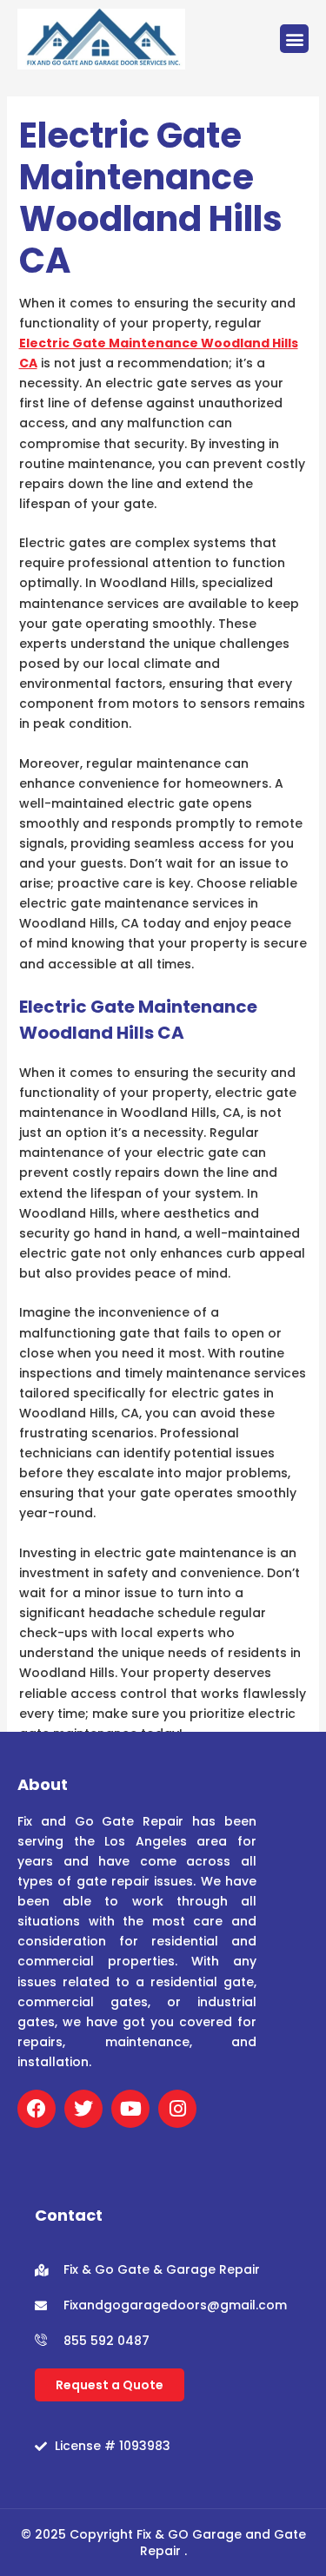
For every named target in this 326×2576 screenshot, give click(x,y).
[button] (294, 39)
